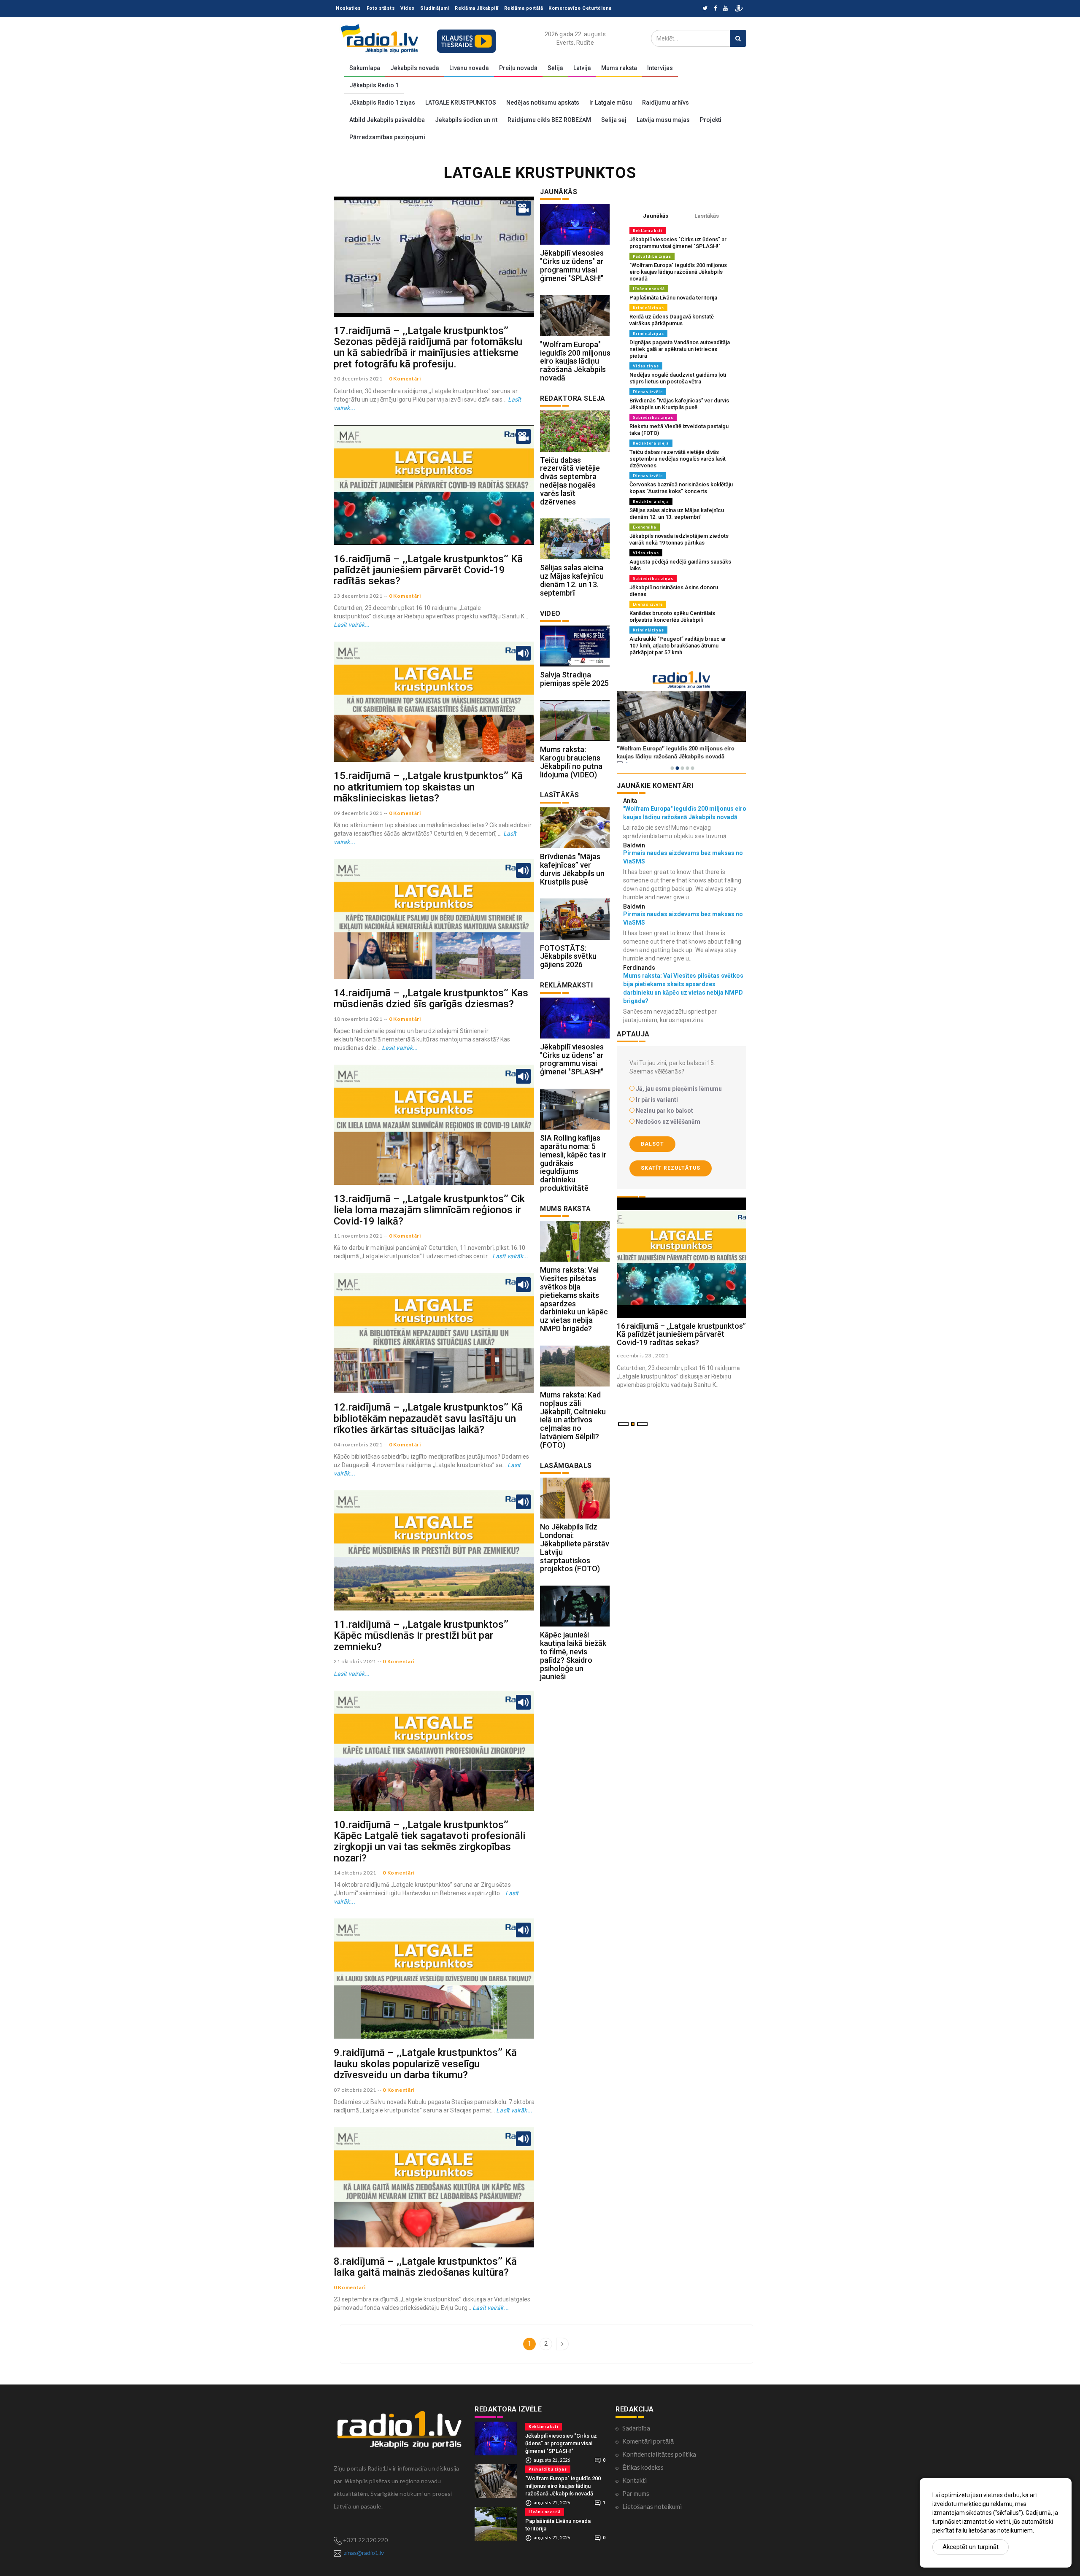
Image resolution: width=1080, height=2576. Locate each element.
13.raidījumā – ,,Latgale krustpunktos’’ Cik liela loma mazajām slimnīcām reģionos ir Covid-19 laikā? (429, 1210)
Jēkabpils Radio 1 (374, 85)
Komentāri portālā (648, 2441)
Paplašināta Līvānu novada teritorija (673, 298)
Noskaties (348, 8)
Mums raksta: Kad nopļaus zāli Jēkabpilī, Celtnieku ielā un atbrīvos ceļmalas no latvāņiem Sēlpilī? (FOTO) (573, 1420)
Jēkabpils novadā (415, 68)
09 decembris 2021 (358, 813)
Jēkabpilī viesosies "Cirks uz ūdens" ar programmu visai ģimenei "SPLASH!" (572, 265)
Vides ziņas (646, 366)
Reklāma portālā (524, 8)
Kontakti (634, 2480)
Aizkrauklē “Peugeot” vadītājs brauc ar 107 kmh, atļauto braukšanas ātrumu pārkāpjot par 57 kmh (678, 646)
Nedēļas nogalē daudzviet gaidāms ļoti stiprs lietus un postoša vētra (678, 378)
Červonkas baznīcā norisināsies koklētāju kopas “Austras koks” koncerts (681, 488)
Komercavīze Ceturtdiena (580, 8)
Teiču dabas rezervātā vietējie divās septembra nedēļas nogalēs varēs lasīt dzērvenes (570, 481)
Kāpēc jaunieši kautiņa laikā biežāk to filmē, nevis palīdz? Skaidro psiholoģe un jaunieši (573, 1656)
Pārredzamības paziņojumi (387, 137)
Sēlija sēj (614, 120)
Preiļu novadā (518, 68)
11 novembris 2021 (358, 1236)
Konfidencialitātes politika (659, 2454)
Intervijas (660, 68)
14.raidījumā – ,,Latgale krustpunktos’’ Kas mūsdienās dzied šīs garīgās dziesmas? (431, 998)
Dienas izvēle (648, 392)
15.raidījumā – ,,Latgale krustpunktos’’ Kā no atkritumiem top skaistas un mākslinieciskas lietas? (428, 787)
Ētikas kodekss (643, 2467)
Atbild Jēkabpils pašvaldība (387, 120)
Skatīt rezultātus (671, 1168)
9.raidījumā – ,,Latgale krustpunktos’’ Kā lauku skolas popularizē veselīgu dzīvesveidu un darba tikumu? (425, 2064)
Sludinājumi (435, 8)
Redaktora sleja (651, 443)
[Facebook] (715, 9)
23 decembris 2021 (358, 596)
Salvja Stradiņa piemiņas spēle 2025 (574, 679)
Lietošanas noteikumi (652, 2506)
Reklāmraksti (648, 231)
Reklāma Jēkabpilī (477, 8)
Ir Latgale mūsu (611, 103)
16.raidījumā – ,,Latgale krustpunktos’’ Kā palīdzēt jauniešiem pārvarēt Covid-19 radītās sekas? (428, 570)
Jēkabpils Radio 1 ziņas (382, 103)
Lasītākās (707, 216)
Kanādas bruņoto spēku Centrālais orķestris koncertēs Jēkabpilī (672, 616)
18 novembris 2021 (358, 1019)
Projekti (711, 120)
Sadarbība (636, 2428)
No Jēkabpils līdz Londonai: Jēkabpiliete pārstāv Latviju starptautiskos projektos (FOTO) (575, 1548)
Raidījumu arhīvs (666, 103)
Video (408, 8)
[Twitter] (705, 9)
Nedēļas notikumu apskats (543, 103)
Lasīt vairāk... (352, 625)
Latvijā (582, 68)
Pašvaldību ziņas (652, 256)
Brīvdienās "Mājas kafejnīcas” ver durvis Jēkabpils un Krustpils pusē (572, 869)
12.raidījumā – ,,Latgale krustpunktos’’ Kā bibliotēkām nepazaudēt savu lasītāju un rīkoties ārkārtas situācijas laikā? (428, 1418)
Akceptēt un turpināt (971, 2547)
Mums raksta (619, 68)
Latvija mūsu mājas (663, 120)
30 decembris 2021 (358, 379)
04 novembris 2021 (358, 1444)
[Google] (725, 9)
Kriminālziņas (648, 308)
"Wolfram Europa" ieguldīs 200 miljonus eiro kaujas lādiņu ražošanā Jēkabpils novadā (575, 361)
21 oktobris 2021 (355, 1661)
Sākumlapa (365, 68)
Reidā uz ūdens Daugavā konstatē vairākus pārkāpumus (672, 320)
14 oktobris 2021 (355, 1873)
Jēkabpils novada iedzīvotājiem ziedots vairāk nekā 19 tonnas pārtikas (679, 539)
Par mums (636, 2493)
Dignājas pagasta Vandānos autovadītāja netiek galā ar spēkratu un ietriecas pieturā (680, 349)
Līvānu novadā (469, 68)
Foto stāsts (381, 8)
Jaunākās (656, 216)
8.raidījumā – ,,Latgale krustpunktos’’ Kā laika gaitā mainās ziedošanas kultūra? (425, 2267)
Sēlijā (555, 68)
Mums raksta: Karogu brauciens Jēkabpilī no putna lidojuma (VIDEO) (571, 762)
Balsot (652, 1144)
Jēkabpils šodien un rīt (466, 120)
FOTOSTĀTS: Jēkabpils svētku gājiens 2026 (568, 956)
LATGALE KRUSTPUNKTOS (461, 103)
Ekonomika (645, 527)
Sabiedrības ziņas (653, 417)
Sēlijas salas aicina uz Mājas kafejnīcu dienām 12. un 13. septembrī (572, 580)
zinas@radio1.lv (364, 2553)
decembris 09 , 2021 (643, 1355)
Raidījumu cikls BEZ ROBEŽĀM (549, 120)
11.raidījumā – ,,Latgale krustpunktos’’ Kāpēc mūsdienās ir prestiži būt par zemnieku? (421, 1636)
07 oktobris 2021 (355, 2090)
